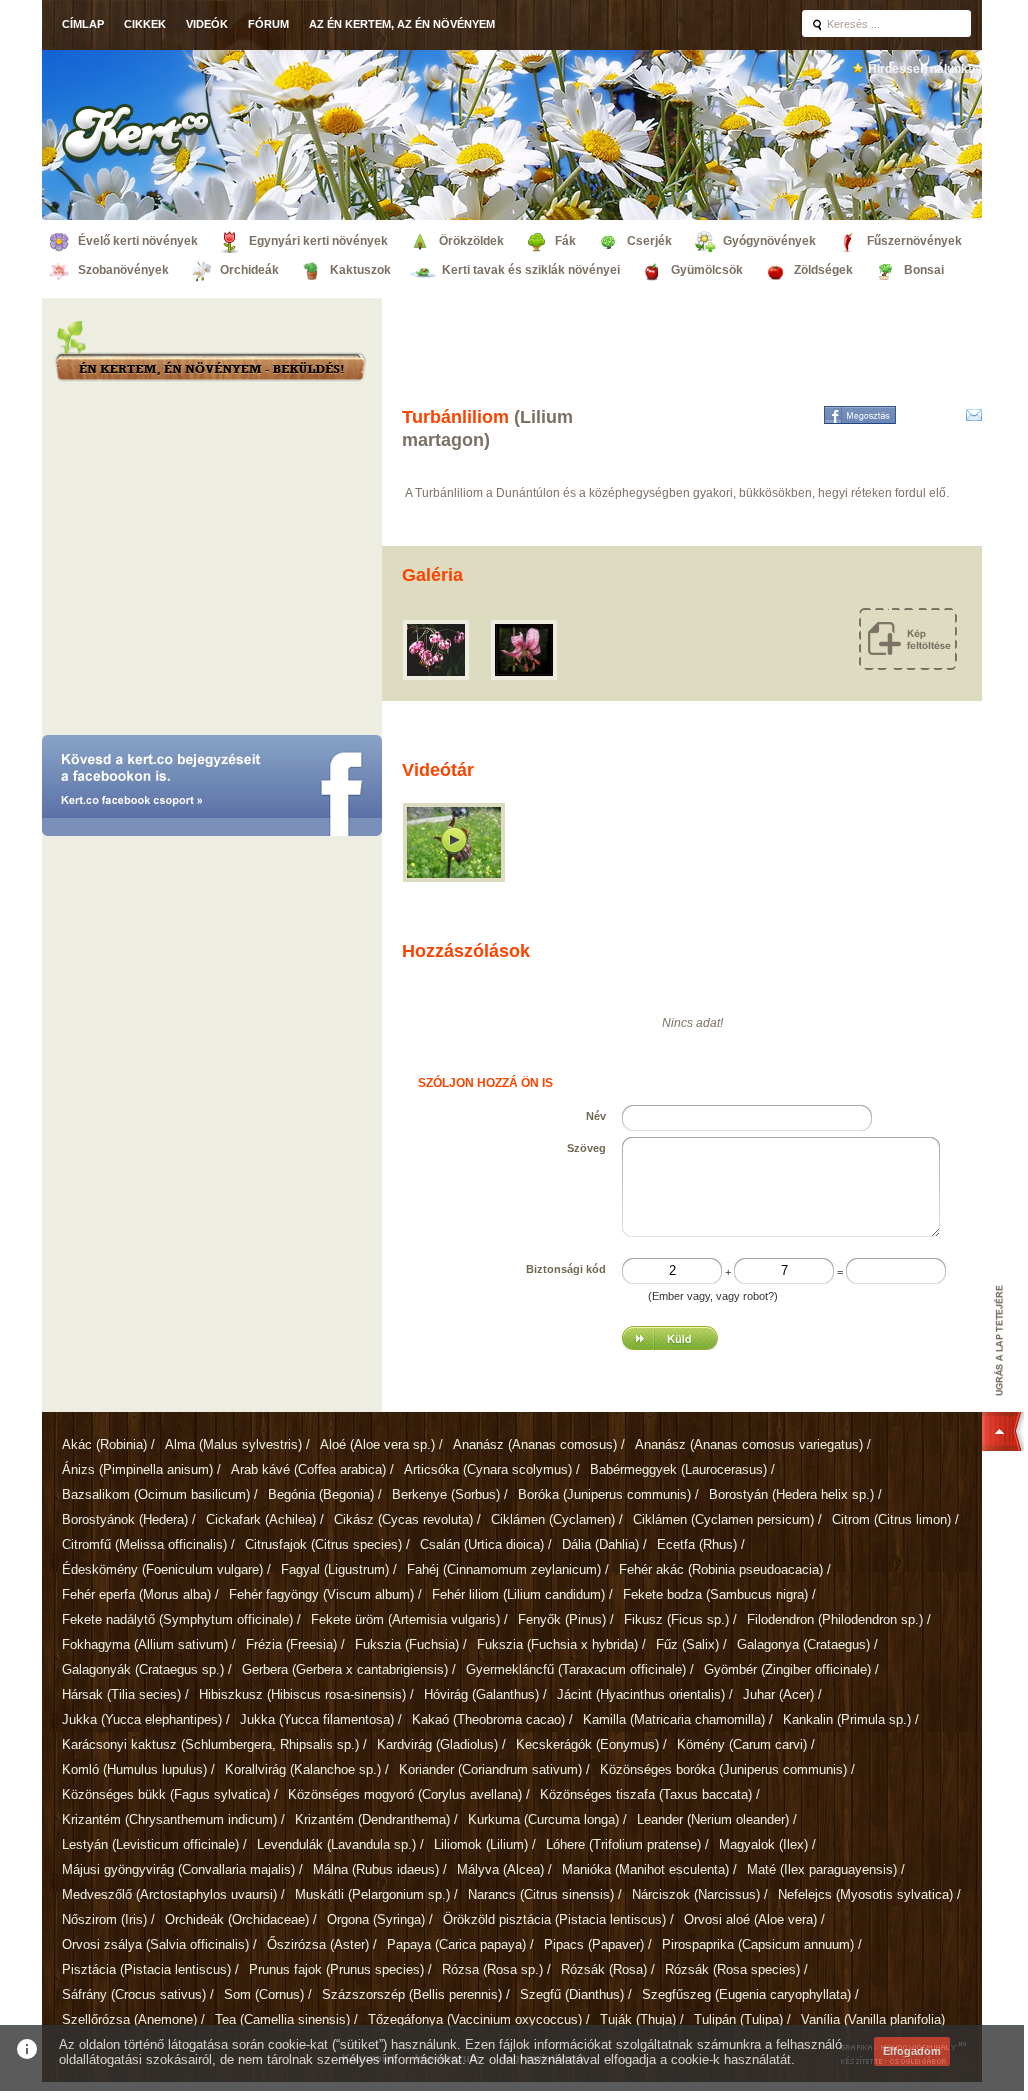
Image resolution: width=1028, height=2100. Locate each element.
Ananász (535, 1444)
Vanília (873, 2019)
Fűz (687, 1644)
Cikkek (145, 24)
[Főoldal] (137, 133)
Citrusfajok (323, 1544)
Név (596, 1116)
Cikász (403, 1519)
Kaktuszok (360, 270)
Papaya (456, 1944)
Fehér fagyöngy (321, 1594)
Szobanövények (123, 270)
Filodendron (835, 1619)
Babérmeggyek (678, 1469)
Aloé (377, 1444)
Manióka (645, 1869)
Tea (282, 2019)
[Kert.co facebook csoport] (212, 787)
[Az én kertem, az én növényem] (209, 370)
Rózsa (492, 1969)
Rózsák (604, 1969)
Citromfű (144, 1544)
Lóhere (623, 1844)
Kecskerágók (587, 1744)
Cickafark (261, 1519)
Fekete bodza (715, 1594)
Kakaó (488, 1719)
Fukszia (407, 1644)
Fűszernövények (914, 241)
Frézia (291, 1644)
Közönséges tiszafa (646, 1794)
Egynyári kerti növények (318, 241)
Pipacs (594, 1944)
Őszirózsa (318, 1944)
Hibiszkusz (302, 1694)
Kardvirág (437, 1744)
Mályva (500, 1869)
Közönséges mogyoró (405, 1794)
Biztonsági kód (566, 1269)
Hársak (121, 1694)
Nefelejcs (865, 1894)
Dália (600, 1544)
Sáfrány (134, 1994)
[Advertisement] (212, 565)
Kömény (742, 1744)
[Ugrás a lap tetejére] (1005, 1368)
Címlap (83, 24)
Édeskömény (162, 1569)
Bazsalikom (156, 1494)
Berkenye (446, 1494)
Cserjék (649, 241)
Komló (134, 1769)
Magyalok (763, 1844)
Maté (822, 1869)
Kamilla (674, 1719)
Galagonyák (143, 1669)
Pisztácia (146, 1969)
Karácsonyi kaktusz (210, 1744)
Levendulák (336, 1844)
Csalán (482, 1544)
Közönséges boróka (723, 1769)
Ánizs (137, 1469)
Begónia (321, 1494)
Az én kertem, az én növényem (402, 24)
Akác (104, 1444)
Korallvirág (303, 1769)
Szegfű (572, 1994)
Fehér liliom (518, 1594)
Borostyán (791, 1494)
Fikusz (676, 1619)
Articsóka (488, 1469)
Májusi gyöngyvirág (178, 1869)
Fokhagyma (145, 1644)
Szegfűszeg (746, 1994)
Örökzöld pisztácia (554, 1919)
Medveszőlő (169, 1894)
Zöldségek (823, 270)
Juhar (778, 1694)
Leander (713, 1819)
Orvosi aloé (750, 1919)
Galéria (432, 575)
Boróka (604, 1494)
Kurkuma (543, 1819)
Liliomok (481, 1844)
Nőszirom (104, 1919)
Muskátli (372, 1894)
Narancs (541, 1894)
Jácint (641, 1694)
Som (264, 1994)
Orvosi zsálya (155, 1944)
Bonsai (924, 270)
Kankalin (847, 1719)
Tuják (638, 2019)
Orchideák (249, 270)
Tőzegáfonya (475, 2019)
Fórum (268, 24)
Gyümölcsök (707, 270)
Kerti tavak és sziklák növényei (531, 270)
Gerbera (345, 1669)
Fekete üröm (405, 1619)
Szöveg (586, 1148)
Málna (376, 1869)
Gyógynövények (769, 241)
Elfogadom (912, 2051)
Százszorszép (412, 1994)
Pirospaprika (758, 1944)
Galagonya (803, 1644)
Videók (207, 24)
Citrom (891, 1519)
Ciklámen (553, 1519)
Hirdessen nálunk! (920, 69)
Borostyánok (125, 1519)
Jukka (142, 1719)
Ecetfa (697, 1544)
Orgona (376, 1919)
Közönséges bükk (166, 1794)
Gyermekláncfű (576, 1669)
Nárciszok (696, 1894)
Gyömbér (787, 1669)
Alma (233, 1444)
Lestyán (150, 1844)
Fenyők (562, 1619)
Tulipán (738, 2019)
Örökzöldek (471, 241)
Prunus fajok (336, 1969)
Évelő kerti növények (138, 241)
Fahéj (504, 1569)
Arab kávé (308, 1469)
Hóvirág (481, 1694)
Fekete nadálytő (177, 1619)
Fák (565, 241)
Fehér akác (721, 1569)
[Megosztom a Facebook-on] (860, 415)
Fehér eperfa (136, 1594)
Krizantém (169, 1819)
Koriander (490, 1769)
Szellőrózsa (129, 2019)
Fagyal (335, 1569)
